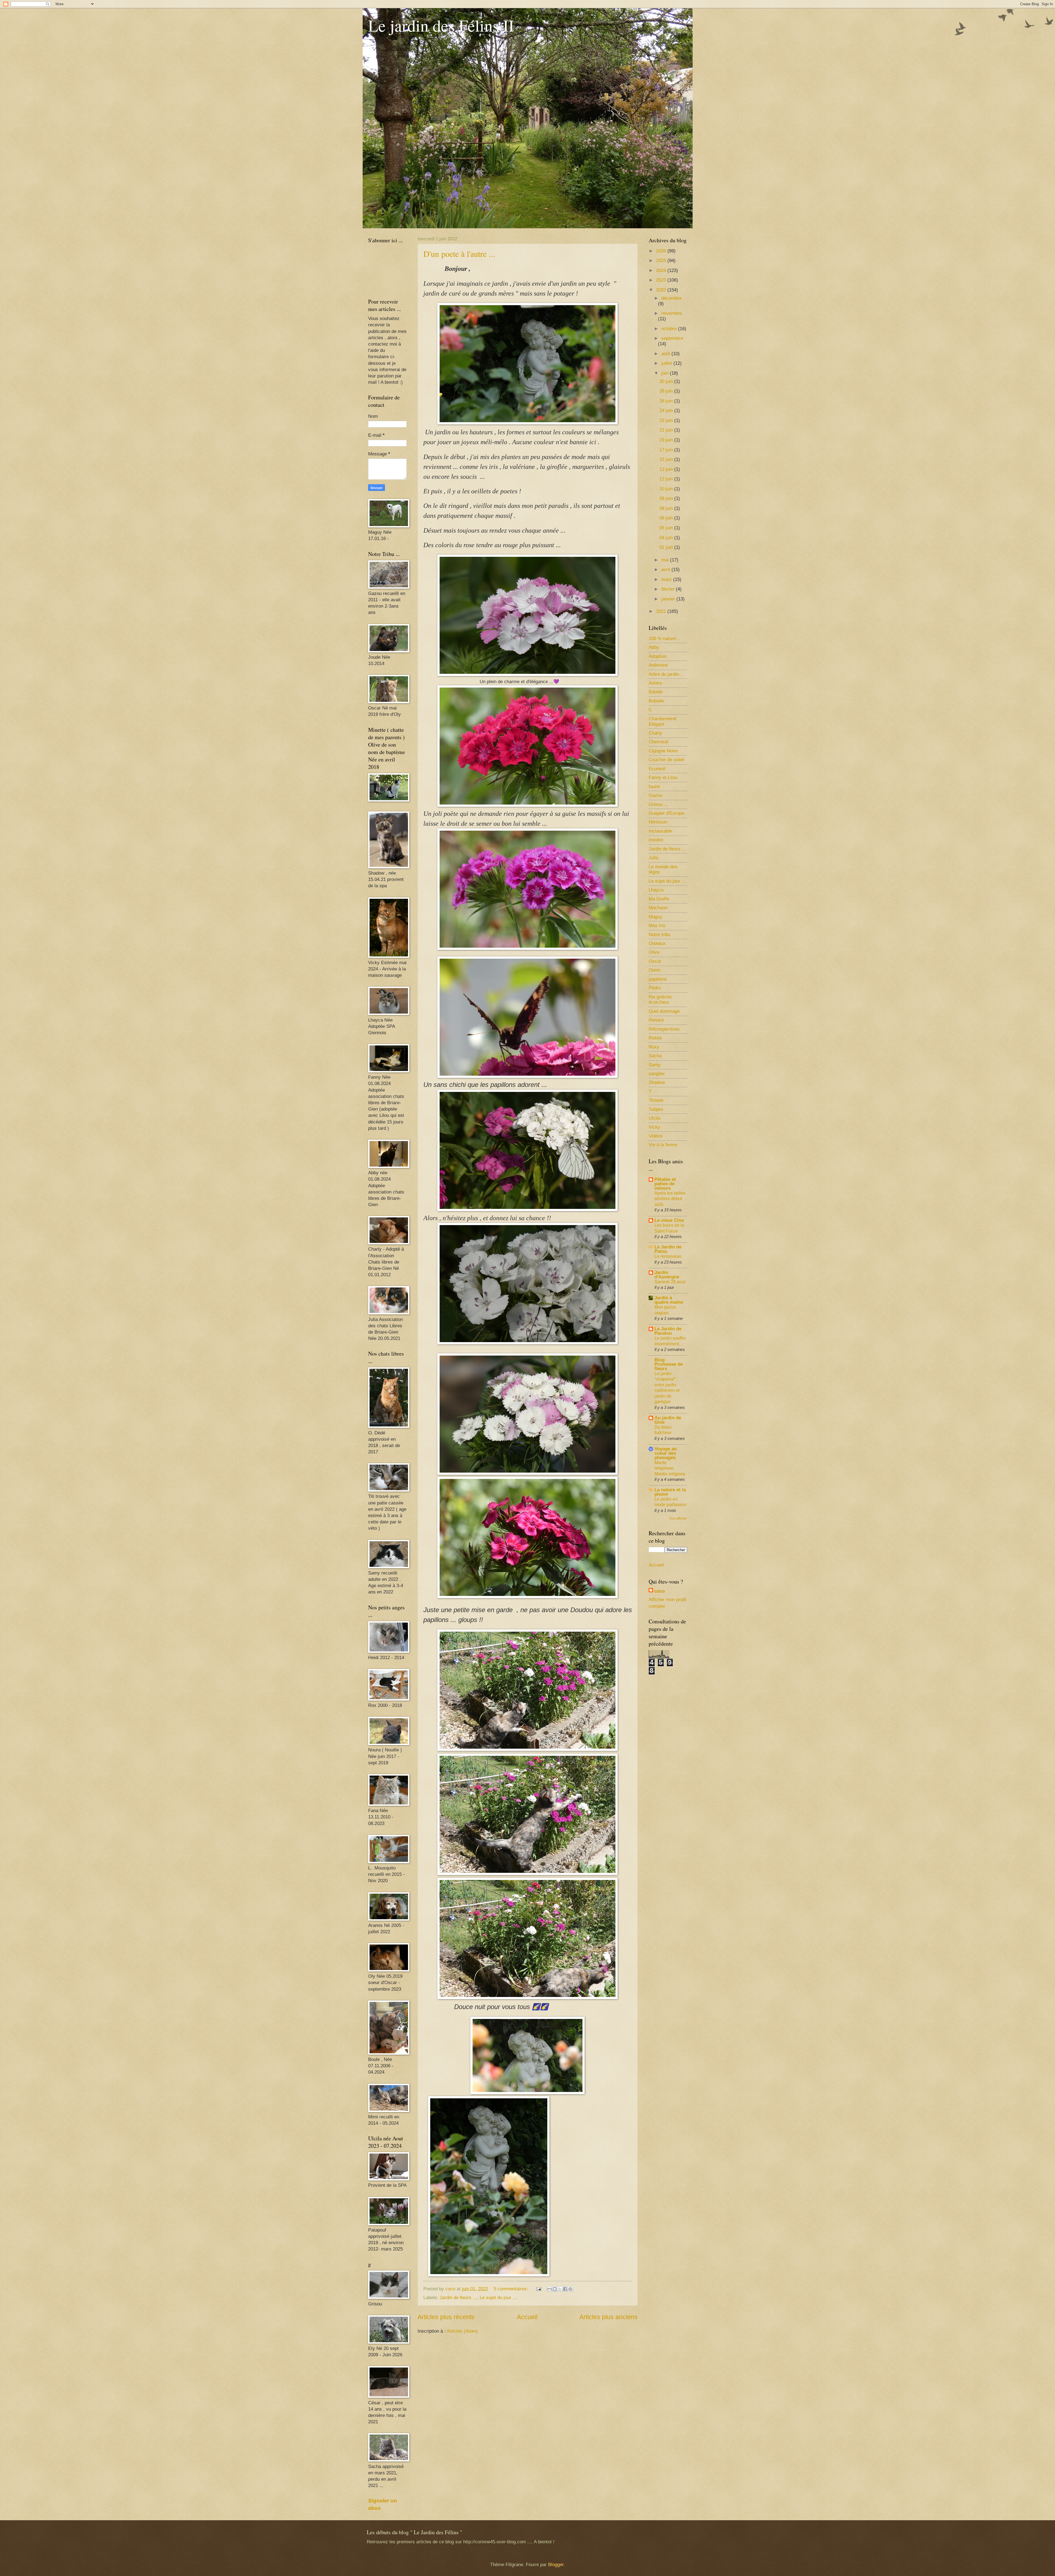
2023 (662, 280)
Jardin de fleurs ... (458, 2298)
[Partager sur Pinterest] (570, 2289)
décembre (671, 298)
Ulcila (654, 1118)
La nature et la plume (670, 1492)
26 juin (667, 401)
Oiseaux (657, 943)
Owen (655, 970)
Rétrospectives (664, 1029)
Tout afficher (678, 1518)
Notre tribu (660, 935)
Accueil (527, 2317)
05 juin (667, 528)
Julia (653, 858)
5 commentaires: (512, 2289)
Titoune (656, 1100)
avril (666, 570)
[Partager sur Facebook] (565, 2289)
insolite (656, 840)
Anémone (658, 665)
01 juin (667, 547)
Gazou (655, 795)
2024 (662, 270)
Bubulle (656, 701)
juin (666, 373)
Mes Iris (657, 926)
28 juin (667, 391)
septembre (672, 338)
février (669, 589)
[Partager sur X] (560, 2289)
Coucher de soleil (667, 760)
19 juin (667, 440)
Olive (654, 952)
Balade (656, 692)
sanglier (657, 1074)
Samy (655, 1065)
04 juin (667, 538)
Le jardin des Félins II (441, 25)
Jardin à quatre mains (669, 1300)
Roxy (654, 1047)
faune (654, 787)
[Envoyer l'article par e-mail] (538, 2289)
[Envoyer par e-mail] (549, 2289)
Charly (655, 733)
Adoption (658, 656)
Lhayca (656, 890)
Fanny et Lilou (663, 777)
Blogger (556, 2565)
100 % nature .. (664, 639)
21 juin (667, 430)
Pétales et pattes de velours (665, 1184)
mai (666, 560)
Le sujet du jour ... (498, 2298)
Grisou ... (658, 804)
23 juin (667, 420)
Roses (655, 1038)
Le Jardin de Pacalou (668, 1331)
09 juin (667, 498)
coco (659, 1591)
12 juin (667, 479)
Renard (656, 1020)
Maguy (656, 917)
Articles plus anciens (609, 2317)
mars (667, 579)
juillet (667, 363)
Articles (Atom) (462, 2331)
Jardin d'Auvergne (667, 1275)
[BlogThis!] (555, 2289)
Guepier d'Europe (666, 813)
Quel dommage (664, 1011)
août (666, 354)
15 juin (667, 459)
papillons (658, 979)
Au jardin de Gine (668, 1420)
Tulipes (656, 1109)
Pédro (655, 988)
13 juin (667, 469)
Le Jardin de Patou (668, 1249)
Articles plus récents (446, 2317)
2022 (662, 290)
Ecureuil (657, 769)
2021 (662, 611)
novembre (671, 313)
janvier (669, 599)
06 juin (667, 518)
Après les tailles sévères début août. (670, 1199)
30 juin (667, 381)
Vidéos (656, 1136)
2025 (662, 261)
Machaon (658, 908)
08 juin (667, 508)
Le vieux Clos (669, 1220)
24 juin (667, 411)
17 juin (667, 450)
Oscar (655, 961)
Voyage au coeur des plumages (666, 1453)
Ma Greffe (659, 899)
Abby (654, 647)
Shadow (657, 1082)
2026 (662, 251)
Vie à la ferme (663, 1145)
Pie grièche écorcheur (660, 1000)
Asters (655, 683)
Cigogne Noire (663, 751)
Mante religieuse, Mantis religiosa (670, 1468)
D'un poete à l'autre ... (459, 254)
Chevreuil (658, 742)
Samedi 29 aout (670, 1282)
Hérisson (658, 822)
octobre (670, 329)
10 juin (667, 489)
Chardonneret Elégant (663, 721)
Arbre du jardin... (666, 674)
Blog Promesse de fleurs (669, 1364)
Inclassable (660, 831)
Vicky (654, 1127)
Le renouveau (668, 1256)
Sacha (655, 1056)
